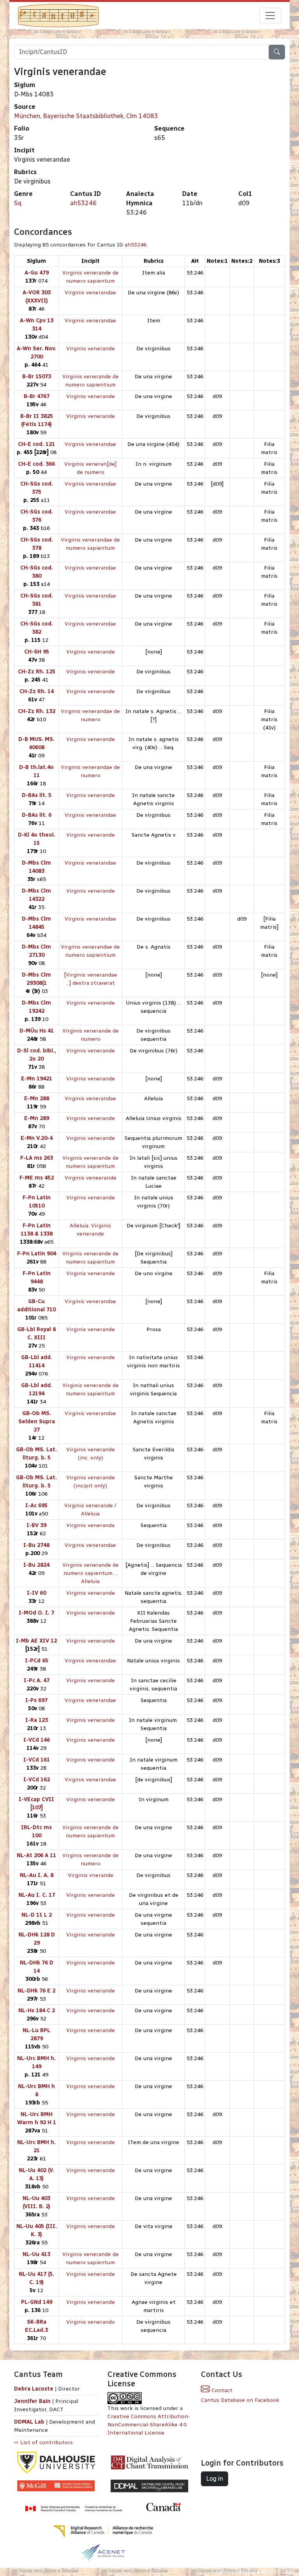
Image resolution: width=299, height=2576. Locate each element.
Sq (18, 203)
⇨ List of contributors (43, 2442)
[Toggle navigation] (270, 16)
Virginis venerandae (90, 293)
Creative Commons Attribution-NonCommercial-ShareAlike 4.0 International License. (149, 2425)
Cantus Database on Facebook (240, 2400)
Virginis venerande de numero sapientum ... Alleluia (91, 1573)
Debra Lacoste (34, 2389)
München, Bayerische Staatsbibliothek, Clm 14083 (86, 116)
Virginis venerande (91, 349)
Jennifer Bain (33, 2401)
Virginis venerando (91, 2322)
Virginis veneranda (90, 1525)
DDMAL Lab (29, 2422)
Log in (215, 2479)
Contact (221, 2390)
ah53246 (83, 203)
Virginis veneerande (91, 1178)
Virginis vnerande (91, 1875)
